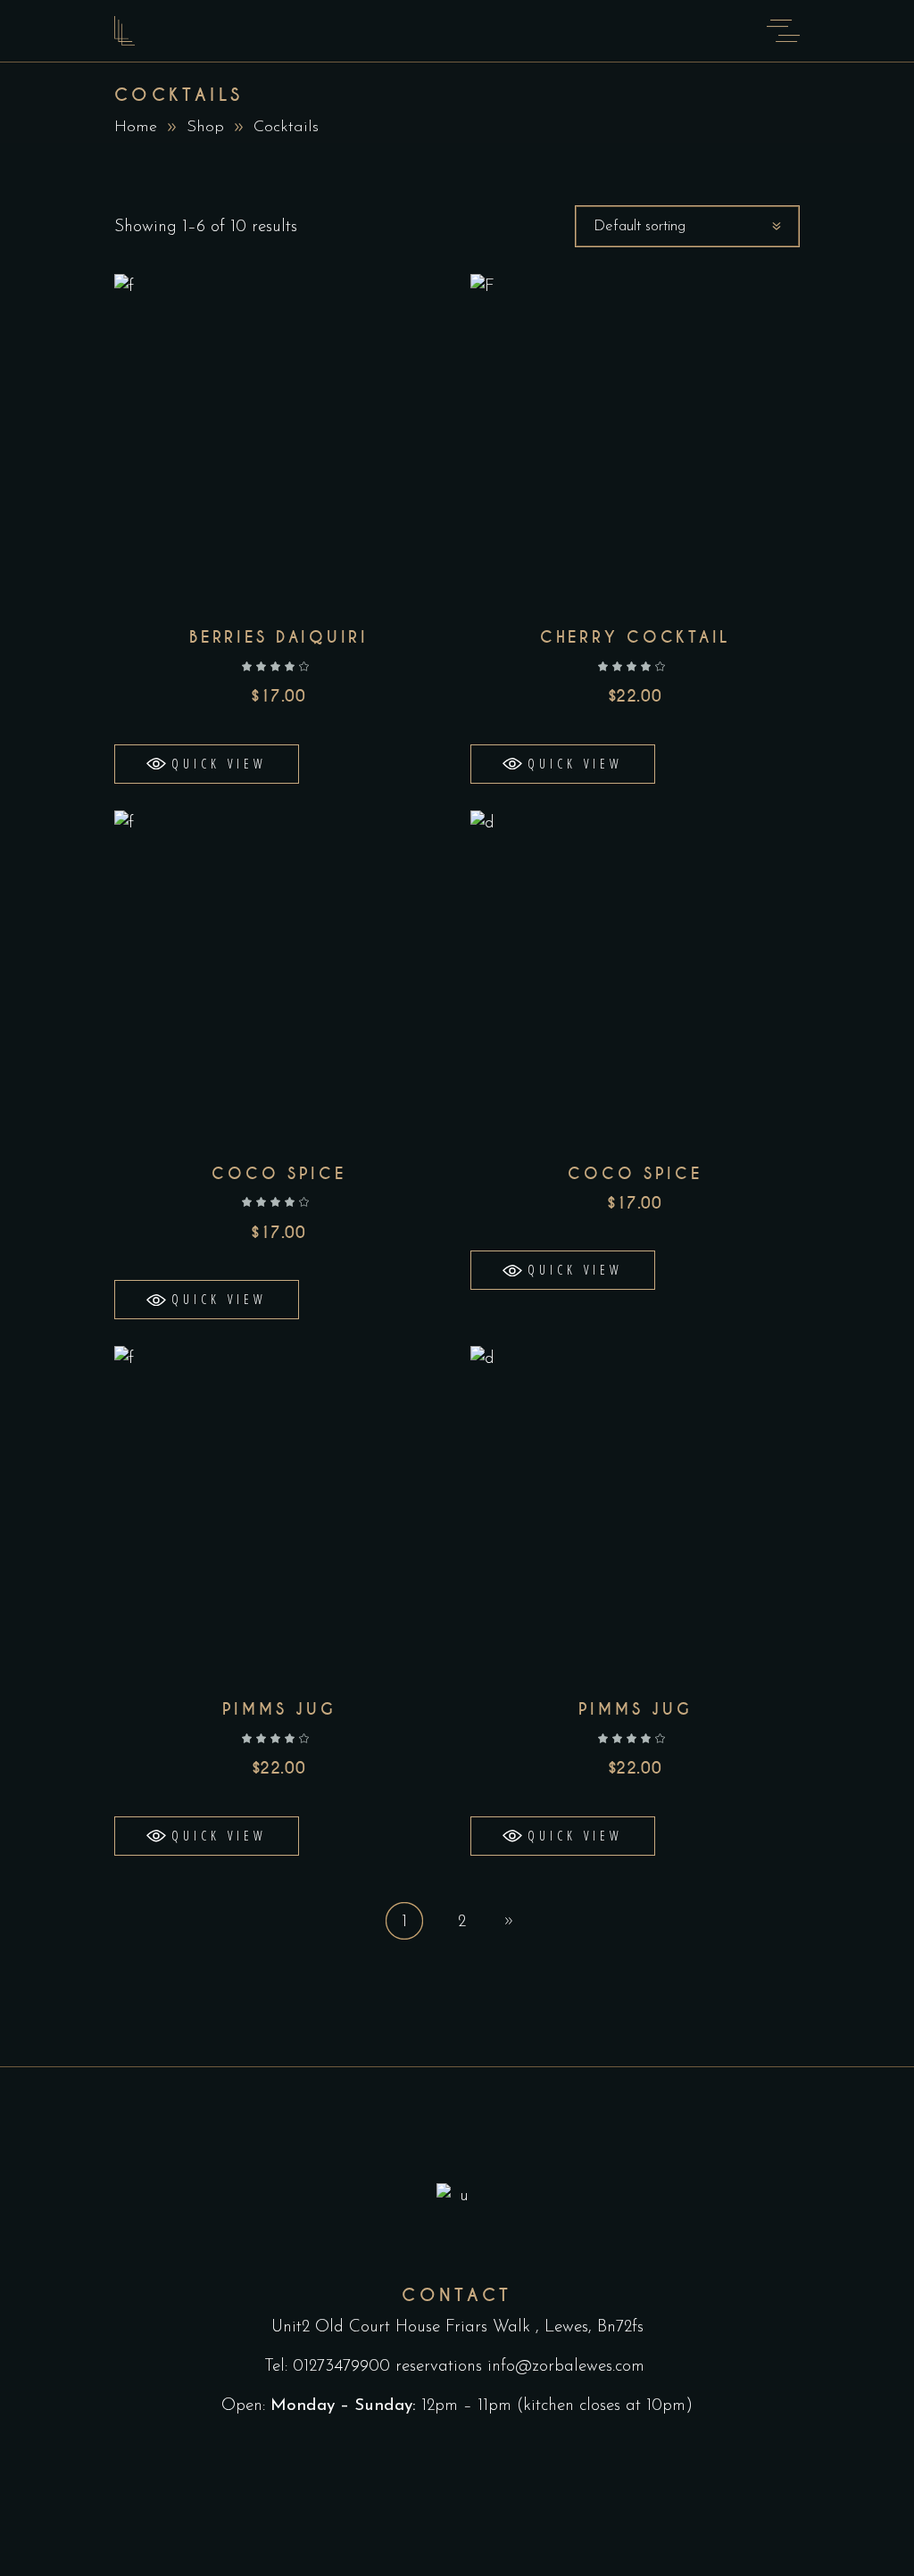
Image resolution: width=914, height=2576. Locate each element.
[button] (207, 764)
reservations (439, 2367)
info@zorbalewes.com (569, 2367)
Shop (205, 128)
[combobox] (687, 226)
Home (136, 128)
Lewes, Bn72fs (594, 2327)
